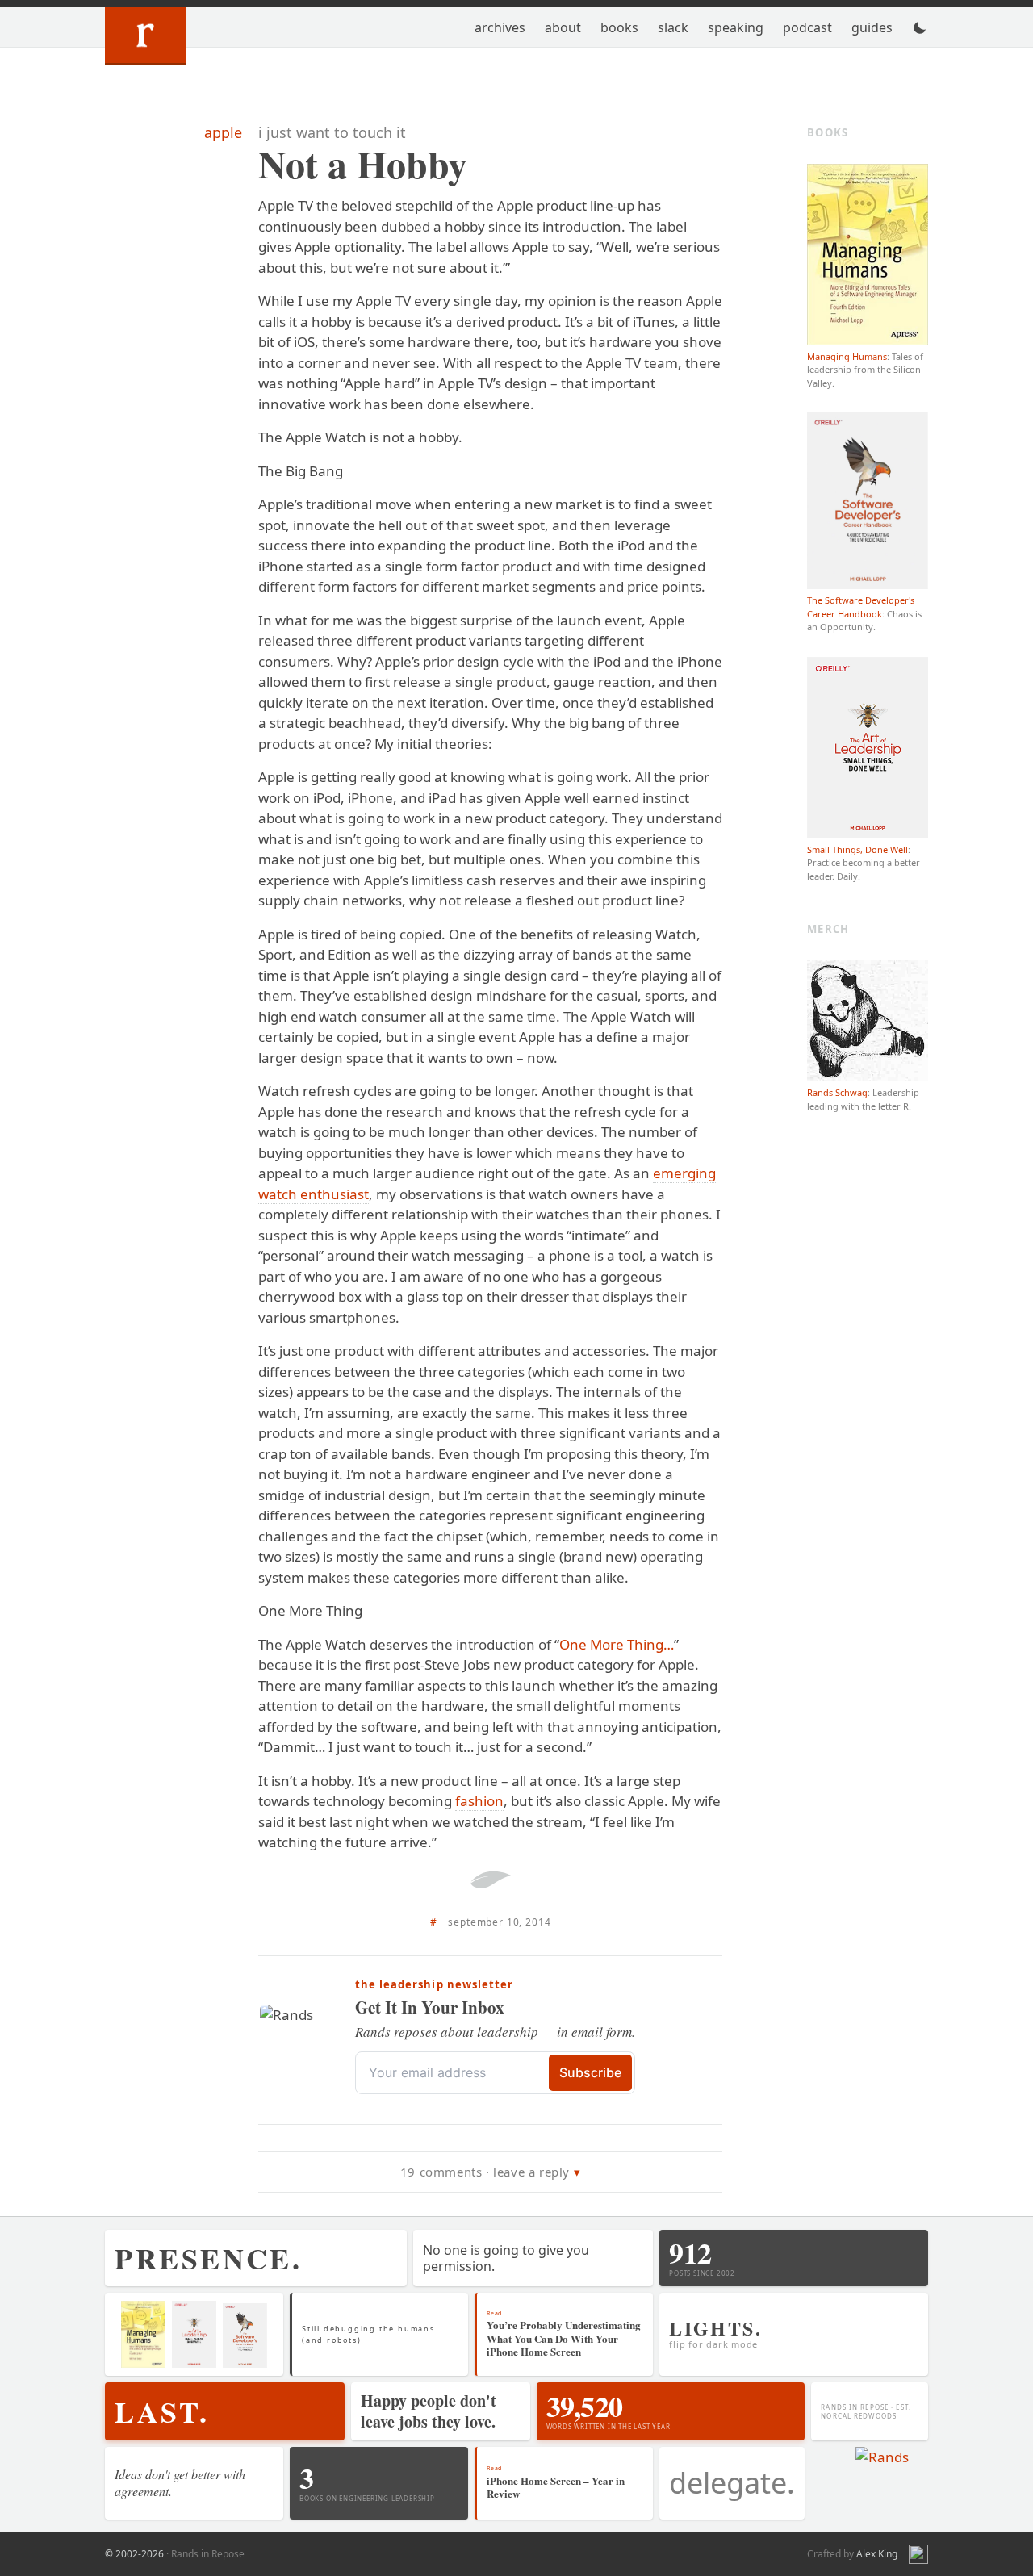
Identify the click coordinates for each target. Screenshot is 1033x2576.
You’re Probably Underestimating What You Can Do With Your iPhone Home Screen (564, 2338)
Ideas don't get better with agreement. (180, 2482)
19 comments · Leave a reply (485, 2172)
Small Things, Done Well (857, 849)
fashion (479, 1801)
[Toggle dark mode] (920, 27)
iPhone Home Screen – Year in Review (556, 2487)
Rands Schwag (837, 1092)
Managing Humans (847, 356)
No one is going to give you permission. (506, 2258)
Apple (223, 132)
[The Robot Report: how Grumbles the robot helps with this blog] (918, 2554)
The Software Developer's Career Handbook (861, 607)
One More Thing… (617, 1644)
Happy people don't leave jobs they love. (429, 2411)
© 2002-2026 (134, 2554)
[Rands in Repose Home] (145, 36)
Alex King (877, 2554)
